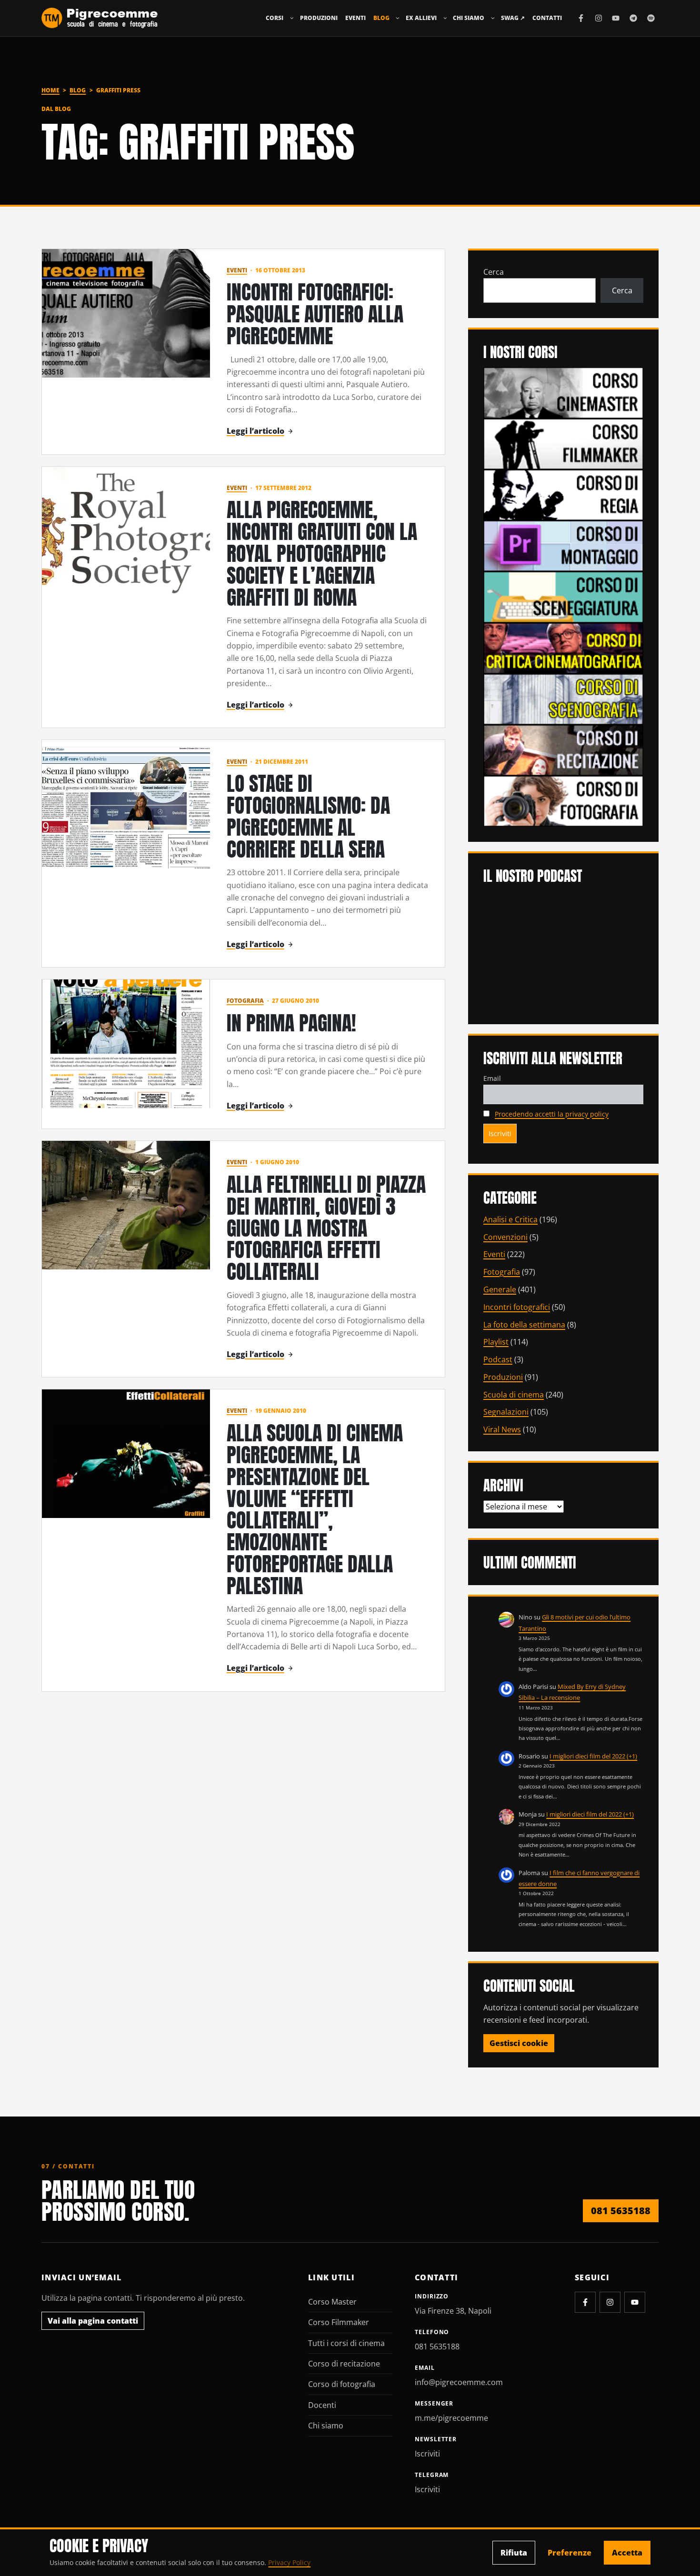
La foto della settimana (524, 1325)
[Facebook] (581, 18)
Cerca (494, 272)
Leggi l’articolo (255, 431)
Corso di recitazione (344, 2364)
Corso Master (332, 2302)
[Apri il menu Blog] (398, 18)
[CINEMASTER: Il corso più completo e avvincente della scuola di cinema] (563, 392)
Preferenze (570, 2553)
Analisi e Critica (510, 1219)
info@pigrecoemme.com (459, 2382)
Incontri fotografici (517, 1307)
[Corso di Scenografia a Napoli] (563, 699)
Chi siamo (469, 18)
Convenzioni (505, 1237)
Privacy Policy (289, 2562)
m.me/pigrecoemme (451, 2418)
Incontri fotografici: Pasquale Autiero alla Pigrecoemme (315, 314)
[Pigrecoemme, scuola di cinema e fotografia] (100, 18)
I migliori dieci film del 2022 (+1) (593, 1756)
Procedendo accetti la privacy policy (552, 1114)
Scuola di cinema (514, 1395)
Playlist (496, 1342)
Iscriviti (427, 2454)
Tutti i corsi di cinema (346, 2343)
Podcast (498, 1359)
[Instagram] (599, 18)
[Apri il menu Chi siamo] (493, 18)
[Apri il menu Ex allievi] (445, 18)
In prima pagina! (291, 1023)
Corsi (275, 18)
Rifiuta (514, 2553)
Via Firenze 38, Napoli (453, 2311)
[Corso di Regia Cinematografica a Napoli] (563, 494)
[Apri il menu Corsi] (292, 18)
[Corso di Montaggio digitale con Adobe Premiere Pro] (563, 545)
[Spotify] (651, 18)
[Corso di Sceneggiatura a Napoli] (563, 596)
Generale (500, 1289)
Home (50, 90)
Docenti (322, 2405)
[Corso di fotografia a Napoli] (563, 800)
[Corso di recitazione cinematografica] (563, 749)
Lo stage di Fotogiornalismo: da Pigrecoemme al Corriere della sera (308, 816)
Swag (513, 18)
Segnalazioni (506, 1412)
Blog (381, 18)
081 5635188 (621, 2211)
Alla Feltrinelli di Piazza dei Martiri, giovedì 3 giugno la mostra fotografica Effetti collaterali (326, 1228)
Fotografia (245, 1001)
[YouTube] (616, 18)
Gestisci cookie (519, 2043)
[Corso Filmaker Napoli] (563, 443)
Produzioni (319, 18)
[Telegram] (633, 18)
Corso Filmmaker (339, 2322)
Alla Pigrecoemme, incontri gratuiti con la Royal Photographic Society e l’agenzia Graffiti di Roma (322, 553)
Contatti (547, 18)
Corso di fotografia (342, 2384)
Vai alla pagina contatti (93, 2321)
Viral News (502, 1429)
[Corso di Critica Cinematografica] (563, 647)
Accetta (627, 2553)
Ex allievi (421, 18)
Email (492, 1078)
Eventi (355, 18)
